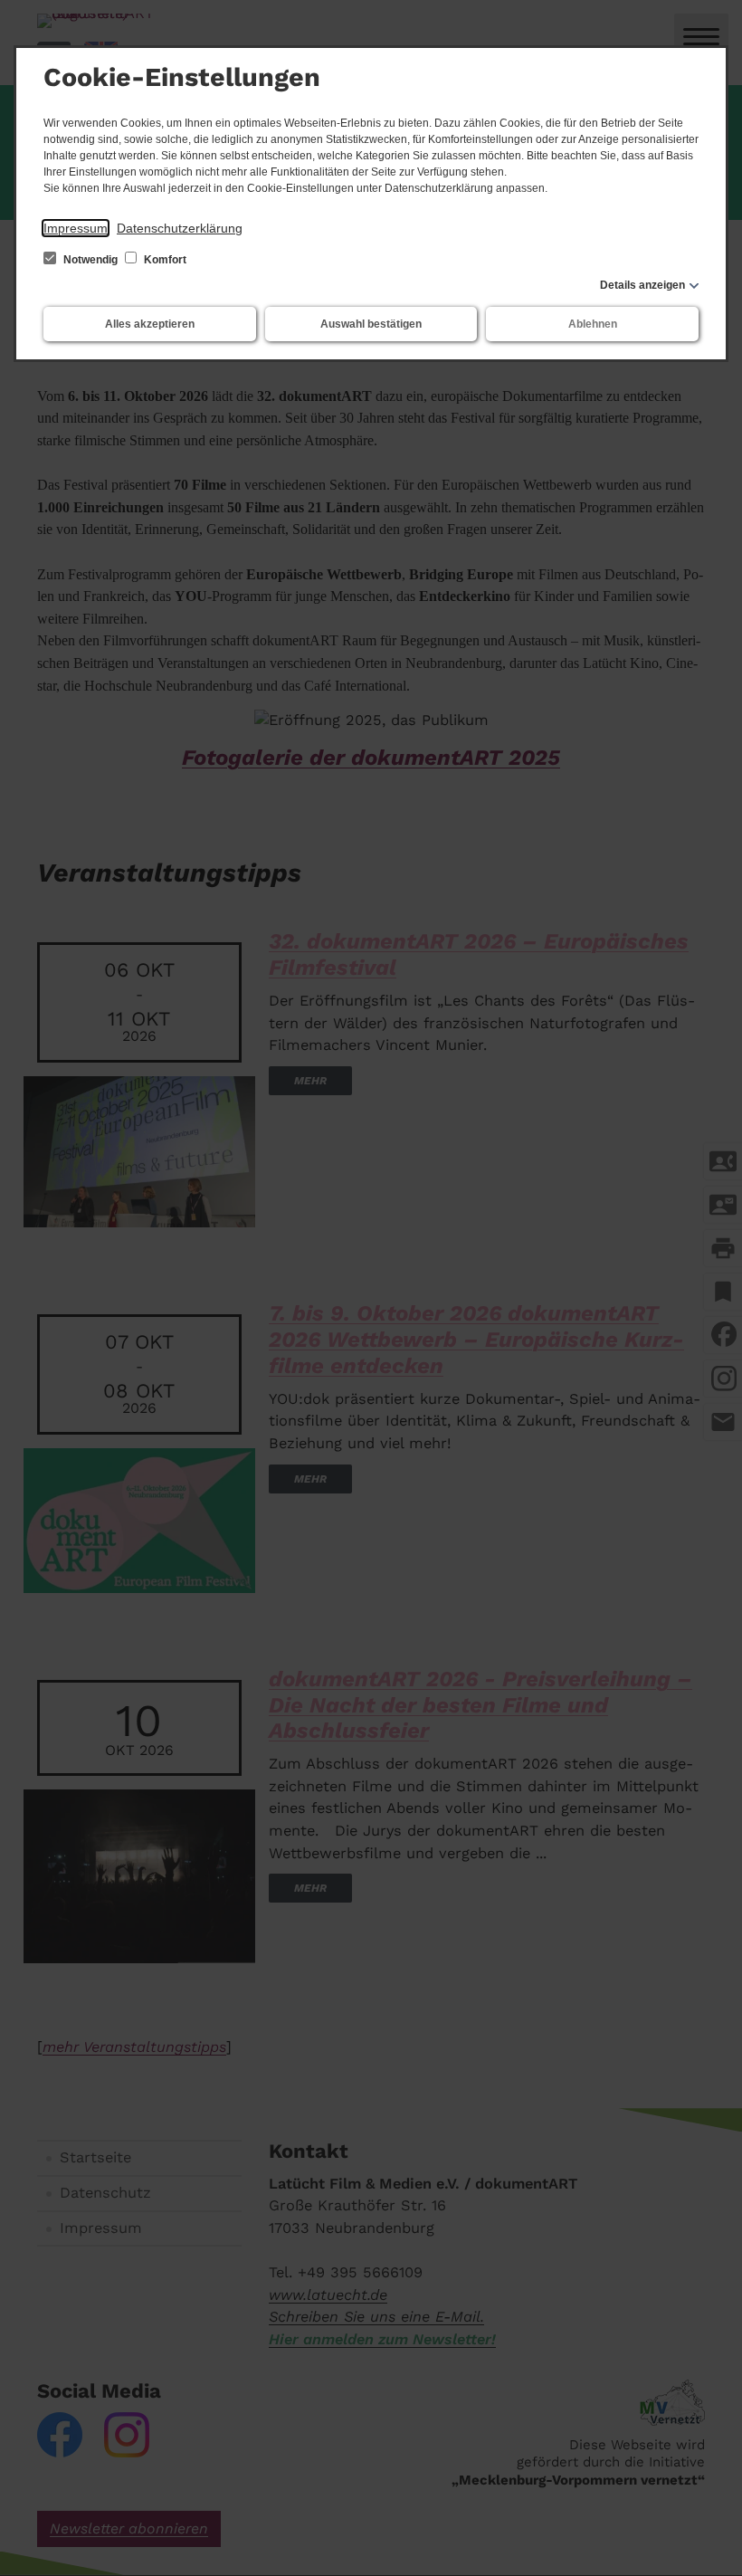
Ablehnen (593, 324)
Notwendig (90, 260)
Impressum (76, 228)
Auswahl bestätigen (371, 324)
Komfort (164, 260)
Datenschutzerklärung (180, 228)
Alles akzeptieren (150, 324)
